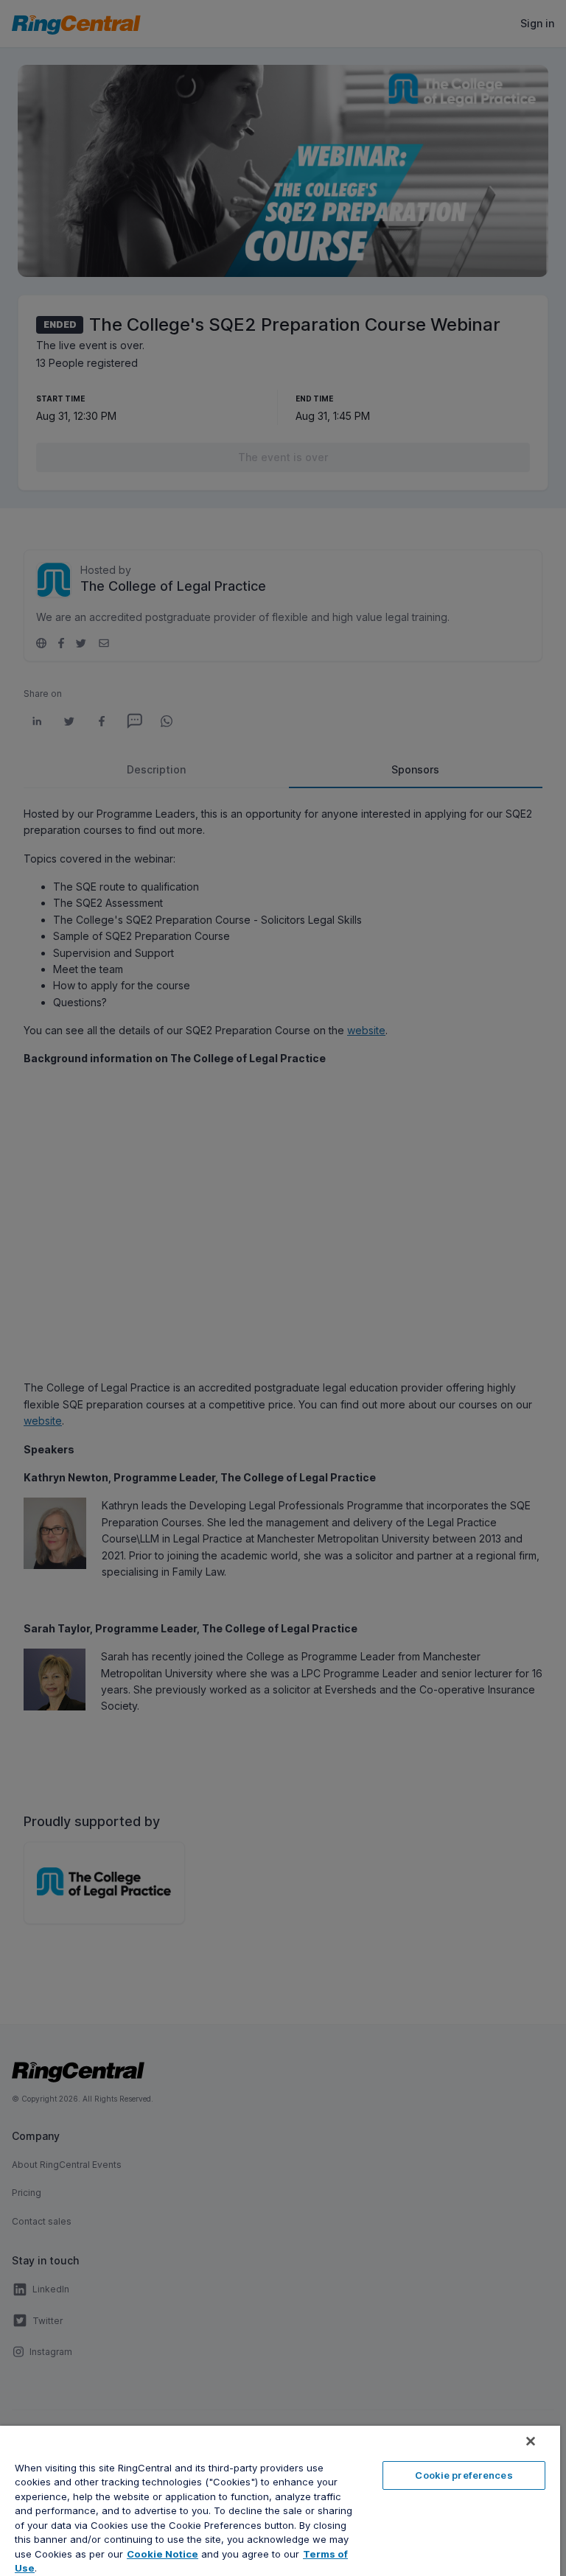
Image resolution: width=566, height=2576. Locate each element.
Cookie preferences (464, 2475)
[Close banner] (531, 2441)
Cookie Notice (163, 2554)
